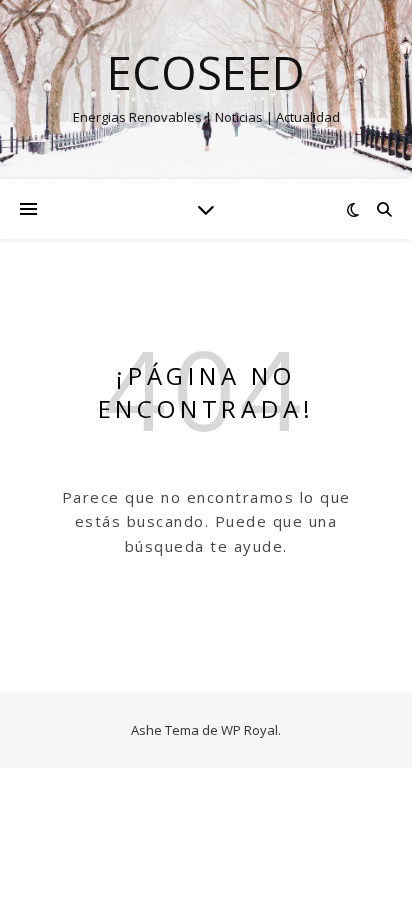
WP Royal (249, 730)
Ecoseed (206, 72)
